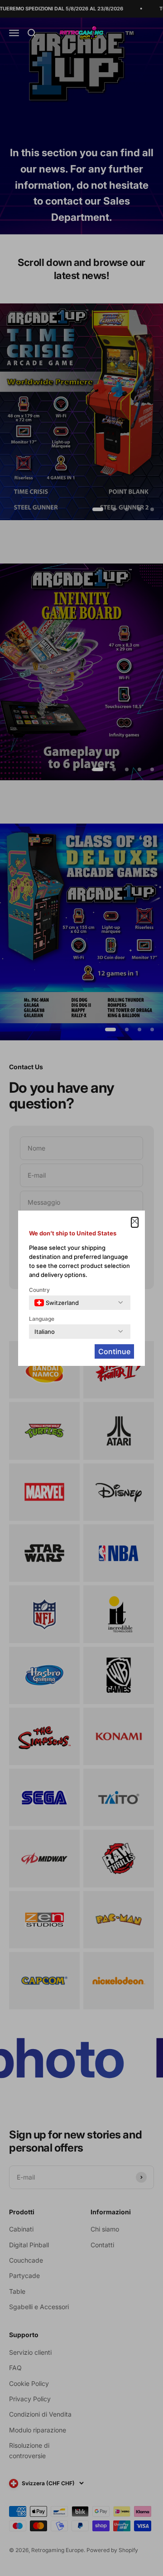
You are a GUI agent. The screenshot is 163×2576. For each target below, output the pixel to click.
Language (42, 1319)
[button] (135, 1222)
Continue (114, 1351)
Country (39, 1290)
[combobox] (57, 1303)
